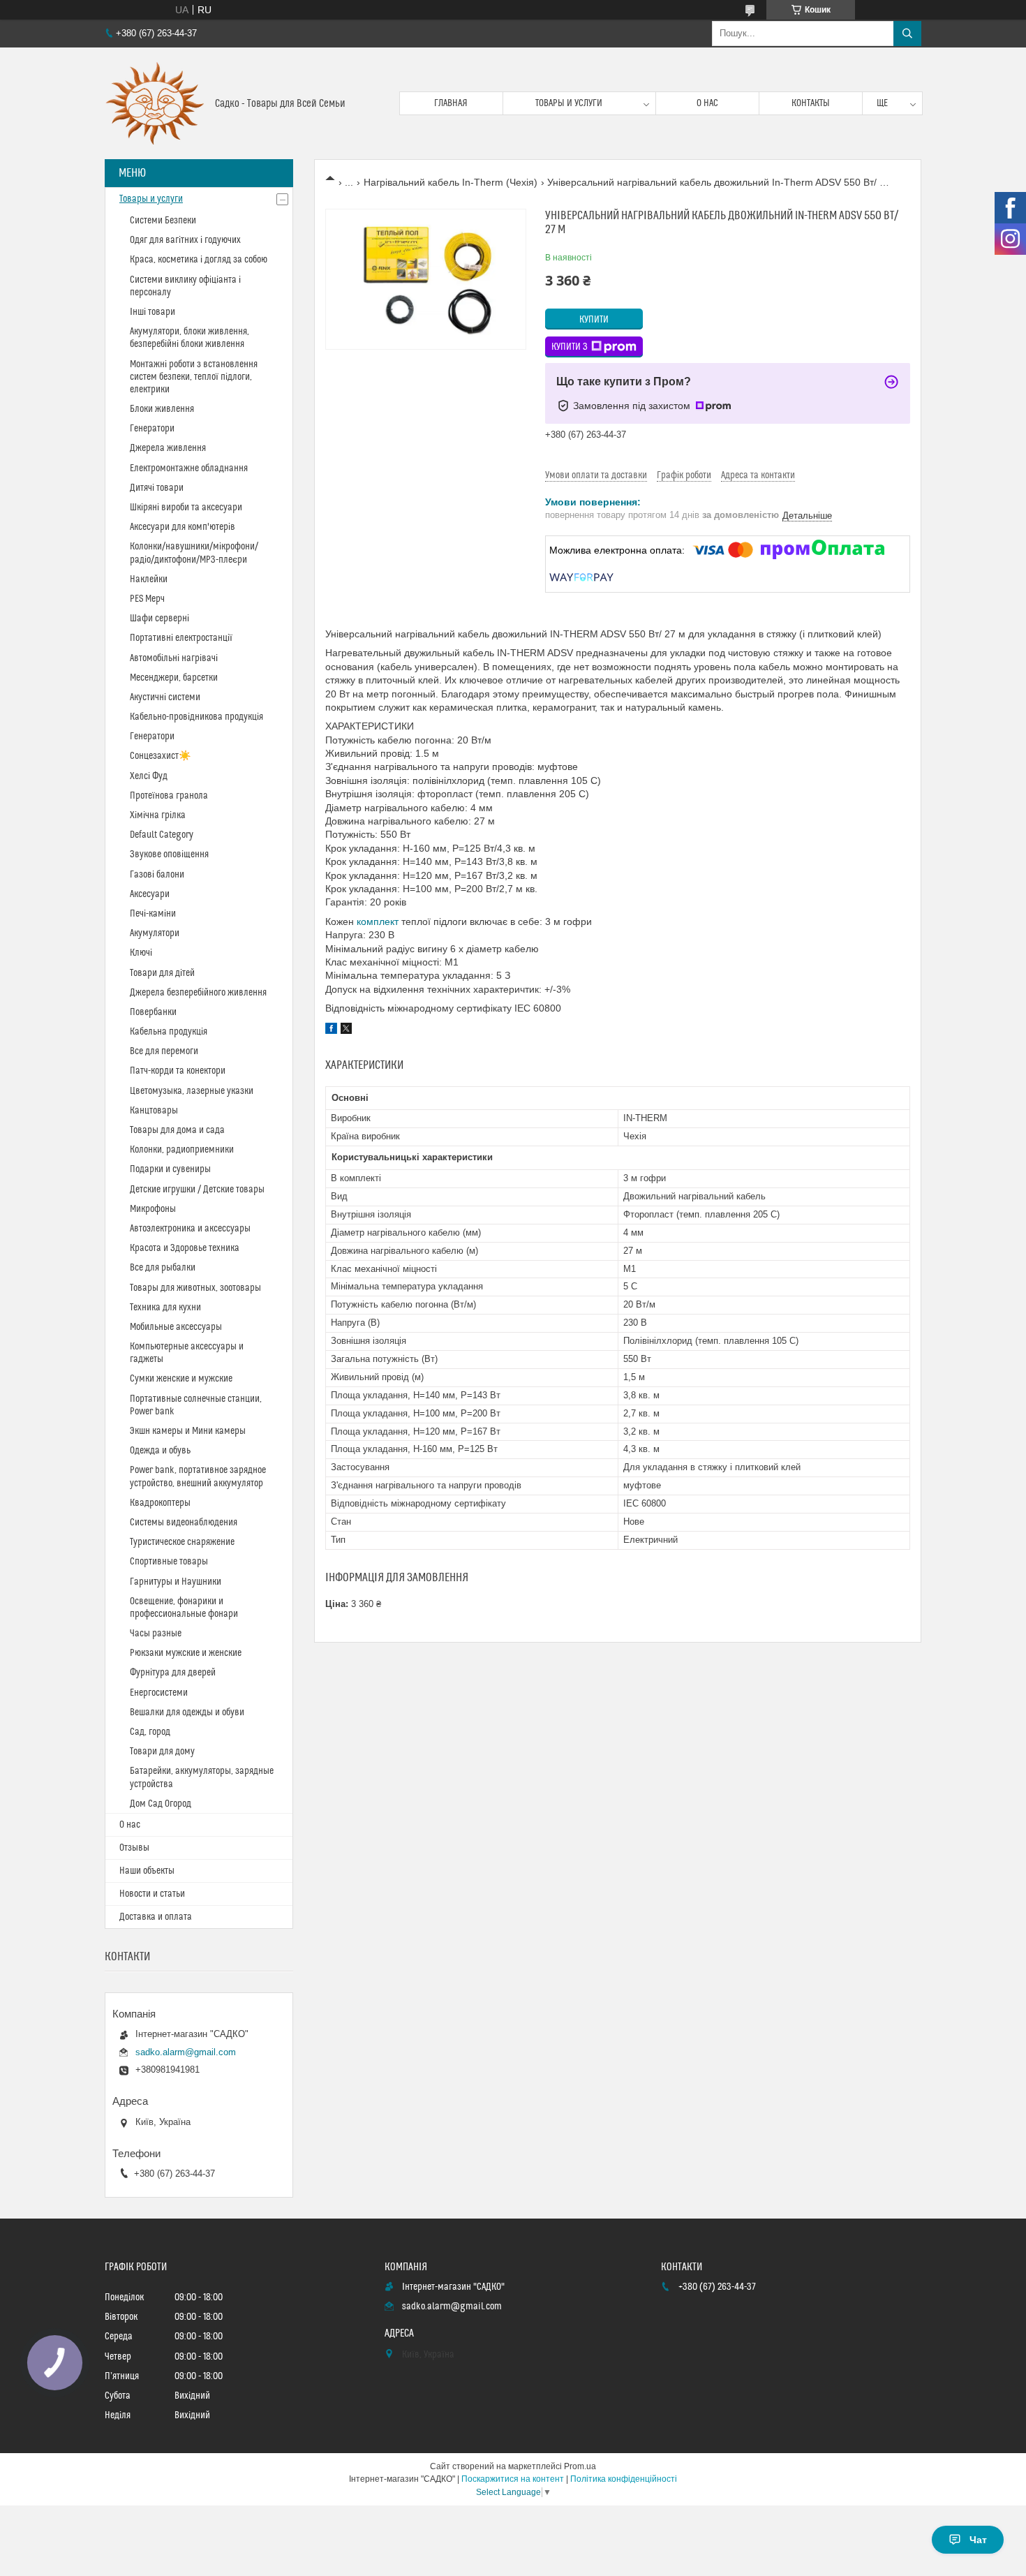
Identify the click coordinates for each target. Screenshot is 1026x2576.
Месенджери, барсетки (174, 678)
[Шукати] (907, 34)
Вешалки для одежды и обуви (187, 1712)
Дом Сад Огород (161, 1804)
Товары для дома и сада (177, 1130)
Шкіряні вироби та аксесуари (186, 508)
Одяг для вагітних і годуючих (185, 240)
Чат (978, 2540)
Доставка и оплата (156, 1917)
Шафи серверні (159, 619)
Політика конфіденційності (624, 2479)
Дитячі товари (157, 488)
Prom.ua (580, 2466)
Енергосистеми (159, 1693)
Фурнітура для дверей (173, 1673)
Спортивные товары (169, 1562)
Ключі (141, 953)
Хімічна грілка (158, 815)
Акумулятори (155, 933)
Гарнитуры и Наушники (176, 1582)
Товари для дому (162, 1752)
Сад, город (150, 1732)
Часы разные (156, 1634)
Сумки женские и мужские (181, 1379)
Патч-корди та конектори (178, 1071)
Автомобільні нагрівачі (174, 658)
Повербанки (153, 1012)
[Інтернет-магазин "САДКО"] (155, 103)
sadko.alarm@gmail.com (186, 2052)
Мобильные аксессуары (176, 1327)
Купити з (570, 347)
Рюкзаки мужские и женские (186, 1653)
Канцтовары (154, 1111)
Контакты (811, 103)
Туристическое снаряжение (182, 1542)
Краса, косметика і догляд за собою (199, 260)
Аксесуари (150, 894)
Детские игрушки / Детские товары (197, 1190)
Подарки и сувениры (170, 1169)
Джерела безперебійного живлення (198, 993)
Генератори (152, 429)
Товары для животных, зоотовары (195, 1288)
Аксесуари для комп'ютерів (183, 527)
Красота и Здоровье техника (185, 1248)
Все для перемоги (164, 1051)
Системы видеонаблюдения (184, 1523)
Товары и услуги (569, 103)
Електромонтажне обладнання (189, 468)
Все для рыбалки (163, 1268)
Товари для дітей (162, 973)
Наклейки (149, 579)
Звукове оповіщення (169, 854)
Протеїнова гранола (169, 796)
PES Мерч (147, 599)
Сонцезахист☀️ (160, 756)
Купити (594, 320)
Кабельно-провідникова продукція (196, 717)
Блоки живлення (162, 409)
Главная (451, 103)
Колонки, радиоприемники (182, 1150)
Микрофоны (153, 1209)
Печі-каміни (153, 914)
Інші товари (153, 312)
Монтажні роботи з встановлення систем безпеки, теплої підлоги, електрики (194, 377)
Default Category (162, 835)
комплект (378, 921)
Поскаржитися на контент (513, 2479)
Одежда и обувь (160, 1451)
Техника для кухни (165, 1308)
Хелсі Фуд (149, 776)
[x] (346, 1030)
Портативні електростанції (181, 638)
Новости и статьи (152, 1894)
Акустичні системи (165, 697)
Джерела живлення (168, 448)
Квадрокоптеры (160, 1503)
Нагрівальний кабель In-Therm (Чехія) (451, 182)
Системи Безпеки (163, 221)
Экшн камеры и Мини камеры (188, 1431)
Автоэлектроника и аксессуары (190, 1229)
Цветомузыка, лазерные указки (192, 1091)
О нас (707, 103)
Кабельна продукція (169, 1032)
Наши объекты (147, 1871)
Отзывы (134, 1848)
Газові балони (157, 875)
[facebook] (331, 1030)
